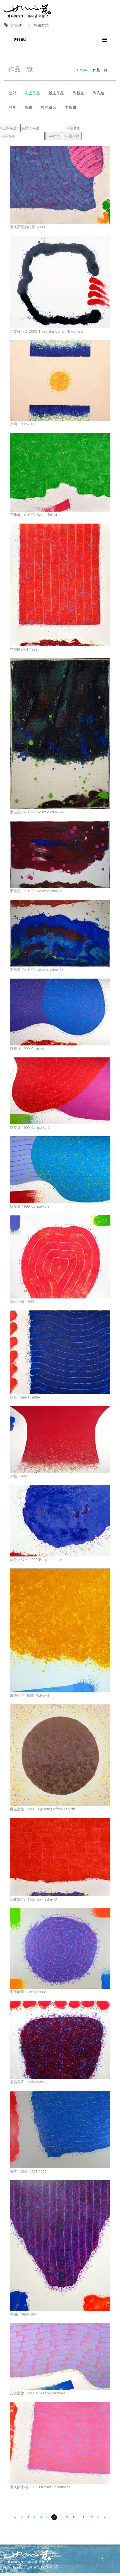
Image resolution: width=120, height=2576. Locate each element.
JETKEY (43, 2567)
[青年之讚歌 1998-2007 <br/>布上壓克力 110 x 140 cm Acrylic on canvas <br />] (60, 2130)
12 (91, 2517)
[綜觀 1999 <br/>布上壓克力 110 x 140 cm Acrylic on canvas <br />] (60, 1439)
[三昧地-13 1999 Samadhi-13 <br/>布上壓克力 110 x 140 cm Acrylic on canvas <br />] (60, 1857)
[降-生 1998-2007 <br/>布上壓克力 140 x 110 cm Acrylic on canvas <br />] (60, 2246)
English (16, 25)
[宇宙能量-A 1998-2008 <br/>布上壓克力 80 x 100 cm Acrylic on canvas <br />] (60, 1948)
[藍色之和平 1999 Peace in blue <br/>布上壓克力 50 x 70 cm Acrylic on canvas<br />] (60, 1521)
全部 (12, 93)
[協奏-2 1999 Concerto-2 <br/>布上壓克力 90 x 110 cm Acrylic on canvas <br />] (60, 1091)
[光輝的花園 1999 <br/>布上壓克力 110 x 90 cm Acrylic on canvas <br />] (60, 585)
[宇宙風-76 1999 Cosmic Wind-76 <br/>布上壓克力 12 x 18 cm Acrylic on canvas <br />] (60, 933)
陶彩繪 (99, 93)
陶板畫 (78, 93)
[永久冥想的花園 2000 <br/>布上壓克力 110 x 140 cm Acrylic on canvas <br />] (60, 185)
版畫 (28, 107)
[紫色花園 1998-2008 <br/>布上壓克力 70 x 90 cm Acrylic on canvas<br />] (60, 2040)
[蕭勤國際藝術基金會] (28, 11)
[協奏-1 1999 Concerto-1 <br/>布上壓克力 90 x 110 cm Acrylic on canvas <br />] (60, 1012)
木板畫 (71, 107)
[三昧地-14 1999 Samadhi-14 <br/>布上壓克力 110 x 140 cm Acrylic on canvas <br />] (60, 472)
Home (82, 70)
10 (75, 2517)
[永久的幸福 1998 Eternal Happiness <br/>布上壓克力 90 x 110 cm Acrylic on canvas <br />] (60, 2443)
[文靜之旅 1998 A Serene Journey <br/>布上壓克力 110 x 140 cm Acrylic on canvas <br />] (60, 2356)
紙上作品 (56, 93)
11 (83, 2517)
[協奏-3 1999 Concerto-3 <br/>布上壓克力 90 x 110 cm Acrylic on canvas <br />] (60, 1170)
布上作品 (32, 93)
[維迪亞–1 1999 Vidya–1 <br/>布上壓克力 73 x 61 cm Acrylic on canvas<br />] (60, 1630)
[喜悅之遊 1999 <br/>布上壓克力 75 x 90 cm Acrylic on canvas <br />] (60, 1257)
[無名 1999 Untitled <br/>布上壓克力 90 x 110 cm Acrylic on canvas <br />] (60, 1352)
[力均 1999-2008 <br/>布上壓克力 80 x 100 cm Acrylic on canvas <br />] (60, 380)
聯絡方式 (41, 25)
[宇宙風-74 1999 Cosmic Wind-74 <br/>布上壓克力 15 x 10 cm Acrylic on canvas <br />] (60, 734)
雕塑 (12, 107)
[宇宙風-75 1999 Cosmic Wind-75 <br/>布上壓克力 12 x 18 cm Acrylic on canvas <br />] (60, 854)
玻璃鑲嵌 (49, 107)
